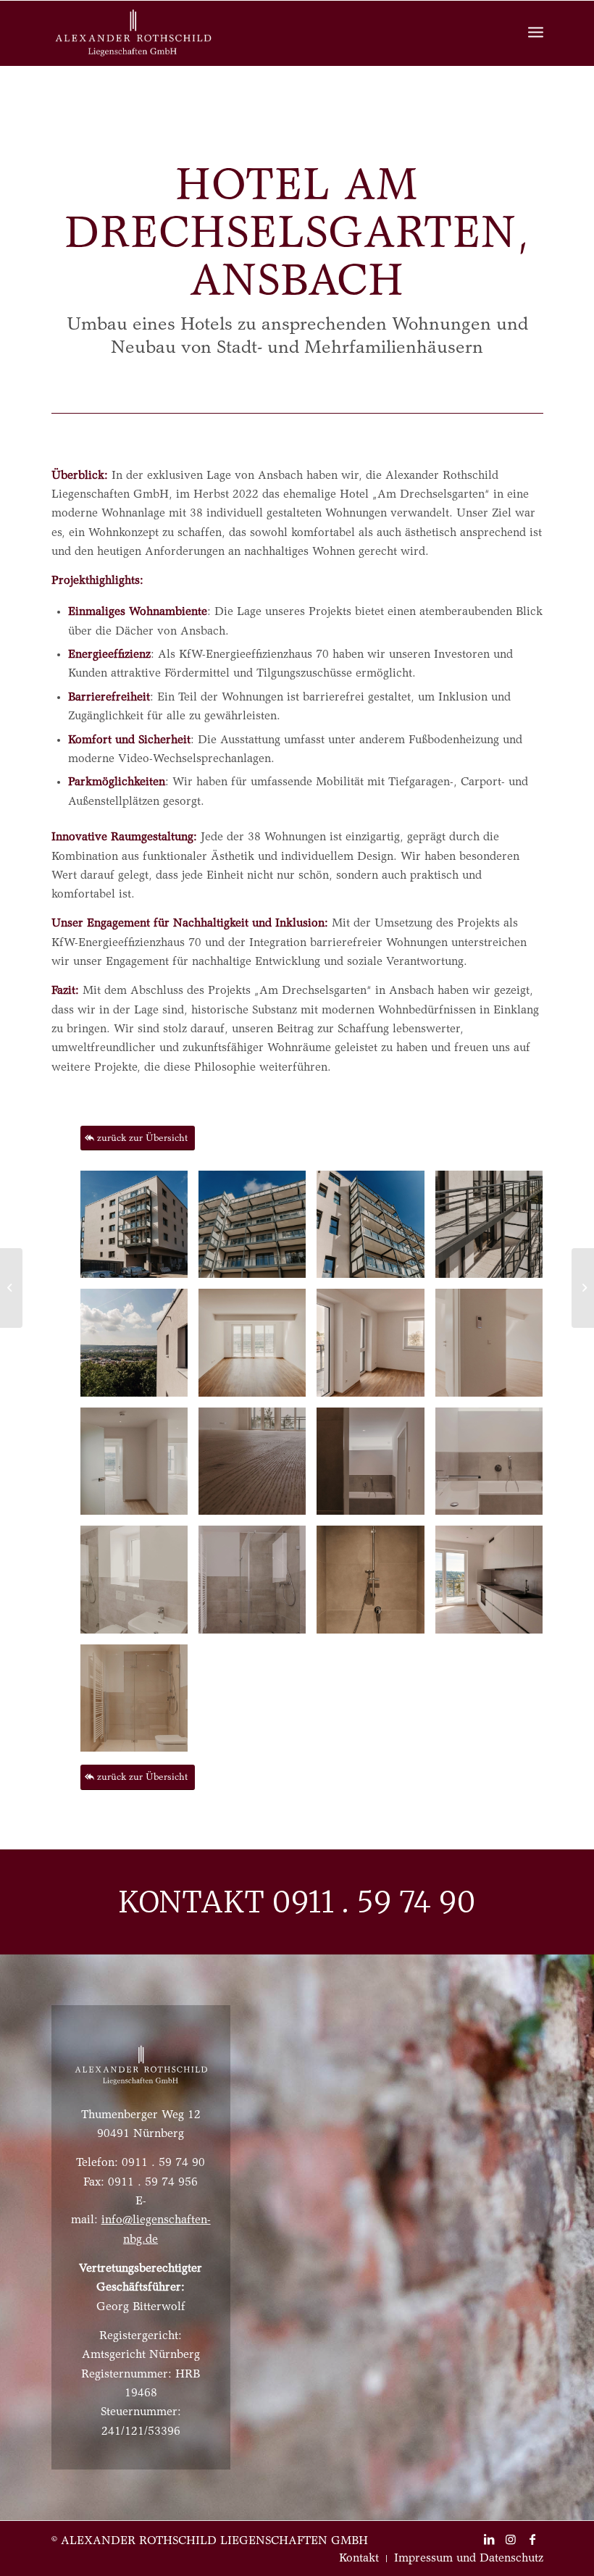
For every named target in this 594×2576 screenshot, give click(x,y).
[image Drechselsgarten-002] (139, 1348)
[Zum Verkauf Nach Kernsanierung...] (11, 1288)
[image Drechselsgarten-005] (258, 1230)
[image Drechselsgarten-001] (494, 1230)
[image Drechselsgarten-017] (494, 1348)
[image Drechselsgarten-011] (494, 1585)
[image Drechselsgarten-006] (376, 1230)
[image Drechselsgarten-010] (376, 1348)
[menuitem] (359, 2559)
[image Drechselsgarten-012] (258, 1585)
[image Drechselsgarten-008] (139, 1703)
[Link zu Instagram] (511, 2539)
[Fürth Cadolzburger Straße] (583, 1288)
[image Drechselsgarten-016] (258, 1467)
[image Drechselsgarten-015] (494, 1467)
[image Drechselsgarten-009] (139, 1467)
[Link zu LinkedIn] (489, 2539)
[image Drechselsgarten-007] (139, 1230)
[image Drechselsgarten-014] (376, 1467)
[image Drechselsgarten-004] (376, 1585)
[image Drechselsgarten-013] (139, 1585)
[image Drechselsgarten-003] (258, 1348)
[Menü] (536, 33)
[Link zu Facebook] (532, 2539)
